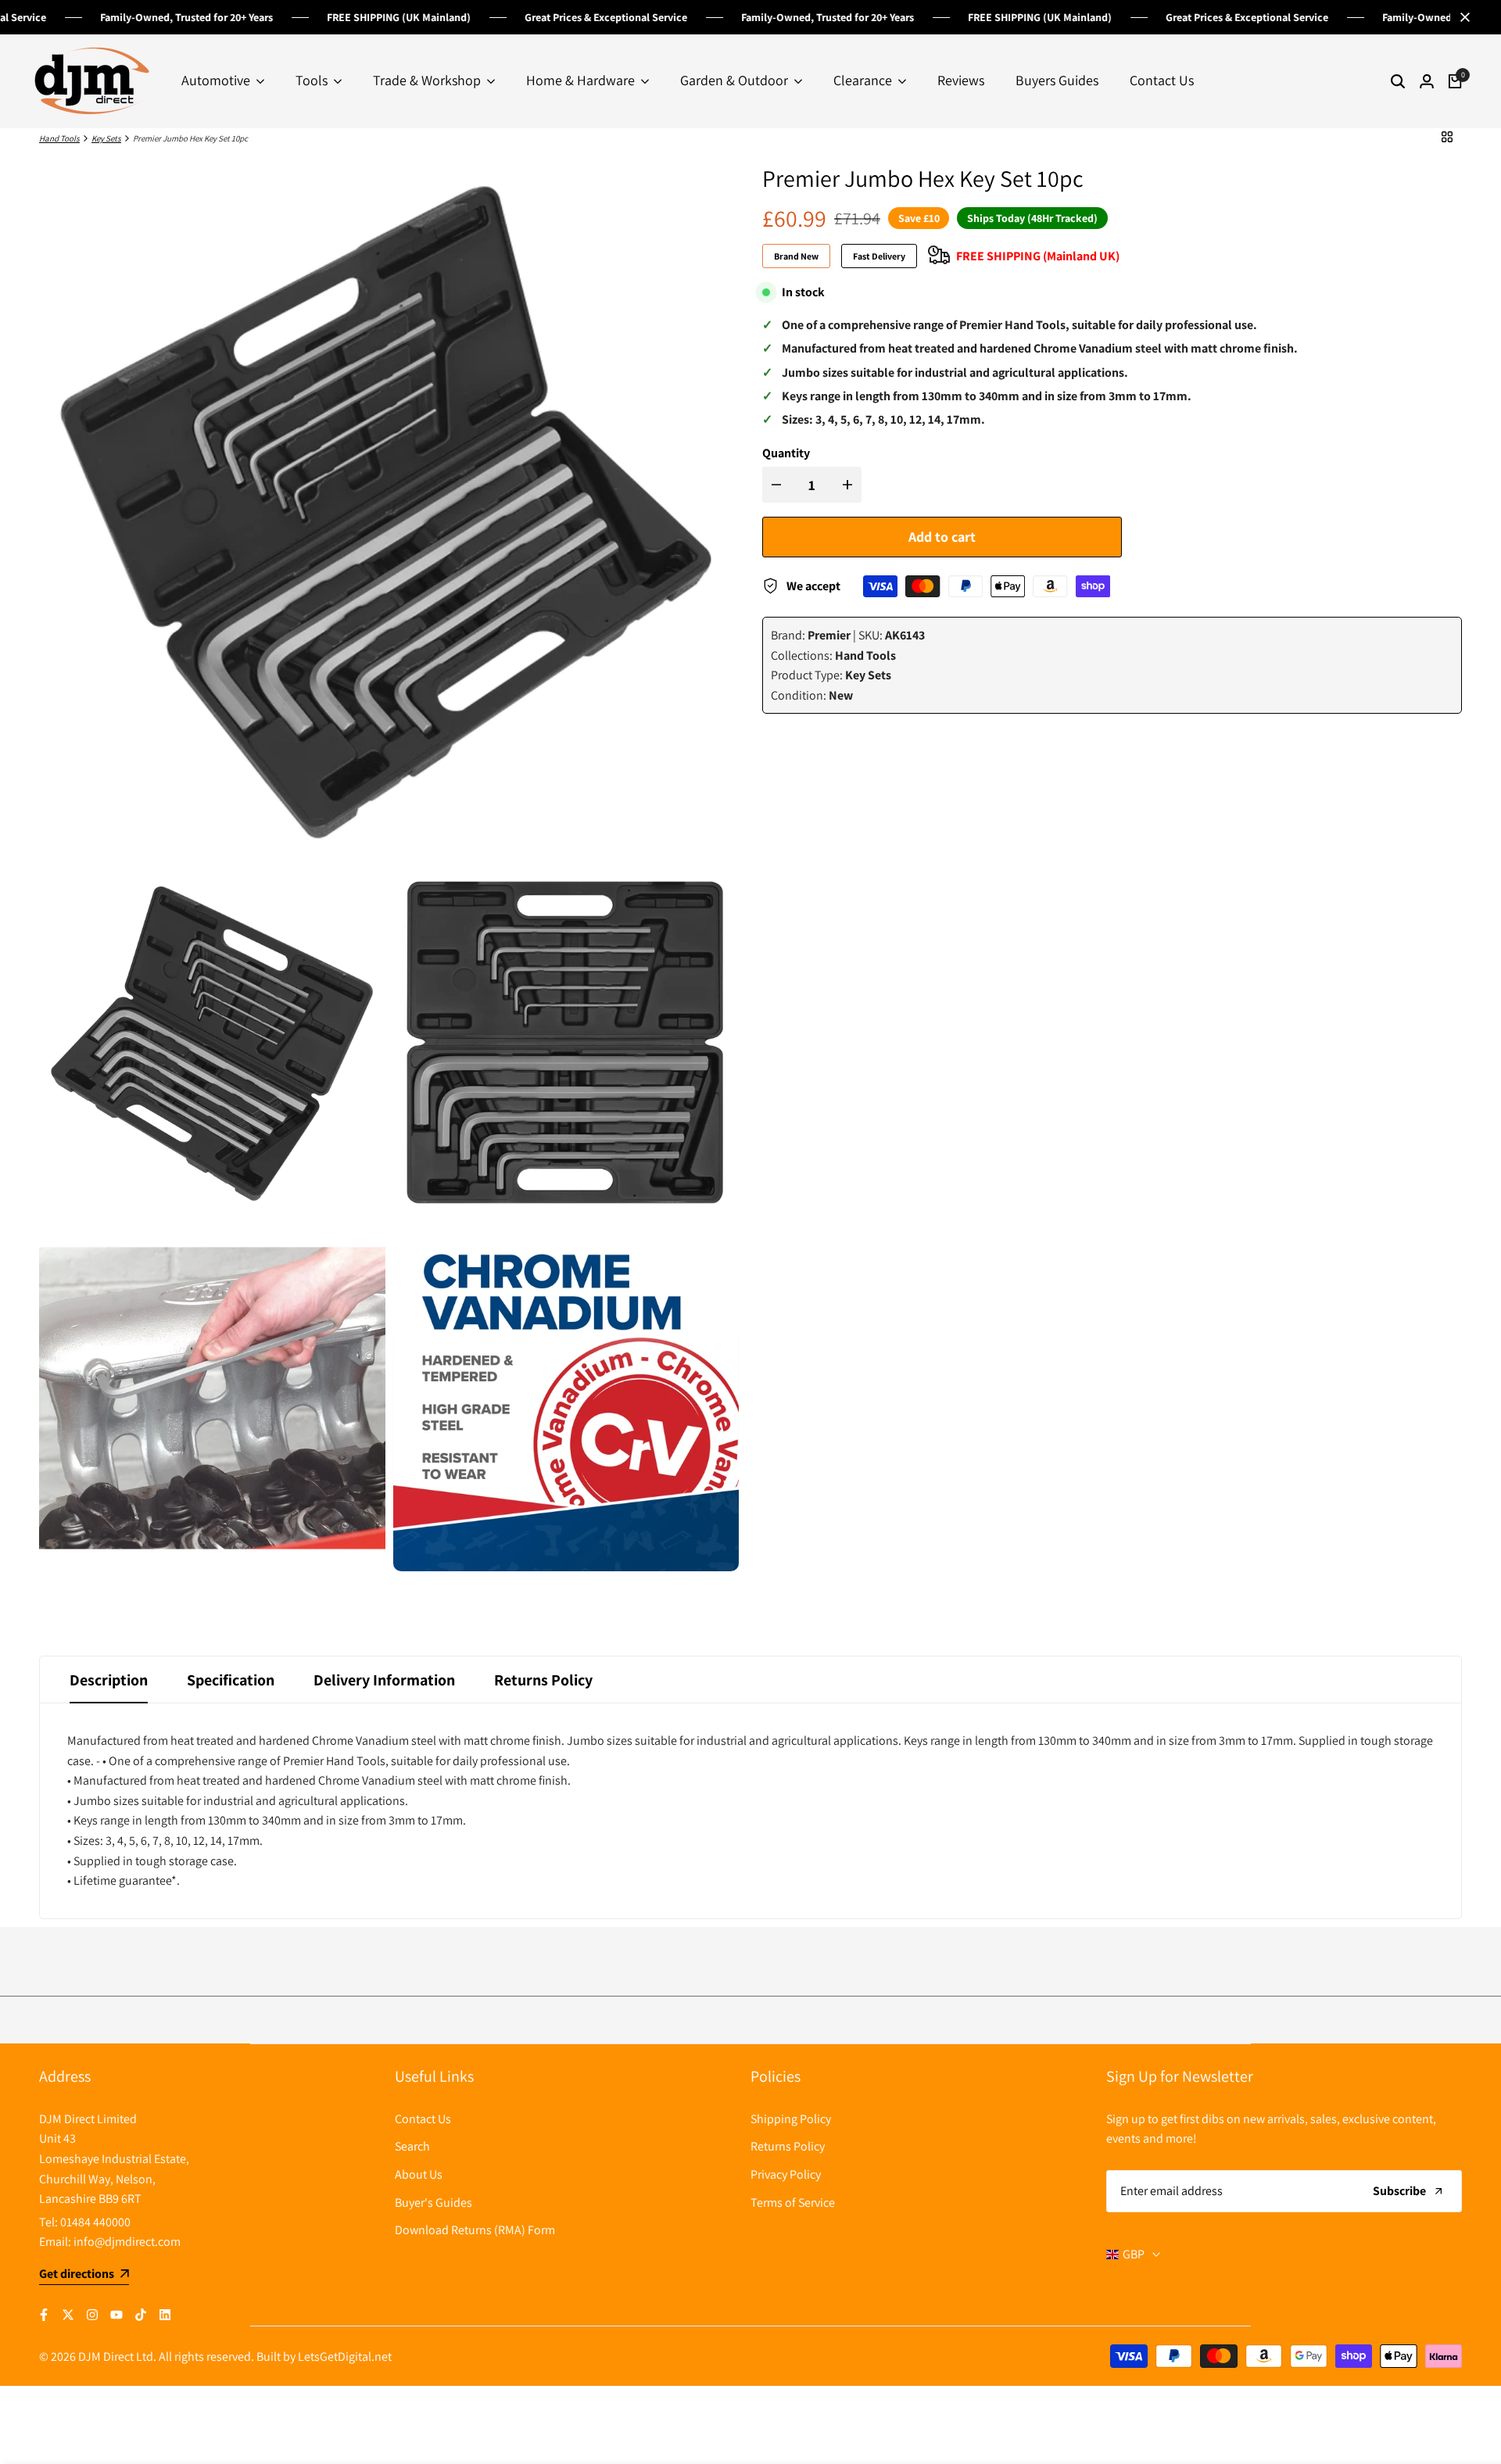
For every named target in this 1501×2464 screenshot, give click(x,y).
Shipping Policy (791, 2119)
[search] (1398, 81)
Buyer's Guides (433, 2203)
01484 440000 (95, 2222)
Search (412, 2146)
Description (109, 1680)
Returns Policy (543, 1680)
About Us (419, 2174)
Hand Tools (59, 138)
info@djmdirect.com (127, 2242)
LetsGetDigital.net (345, 2357)
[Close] (1462, 17)
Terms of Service (793, 2203)
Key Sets (106, 138)
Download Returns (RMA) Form (475, 2230)
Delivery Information (384, 1680)
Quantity (786, 453)
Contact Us (423, 2119)
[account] (1427, 81)
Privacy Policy (786, 2174)
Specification (231, 1680)
